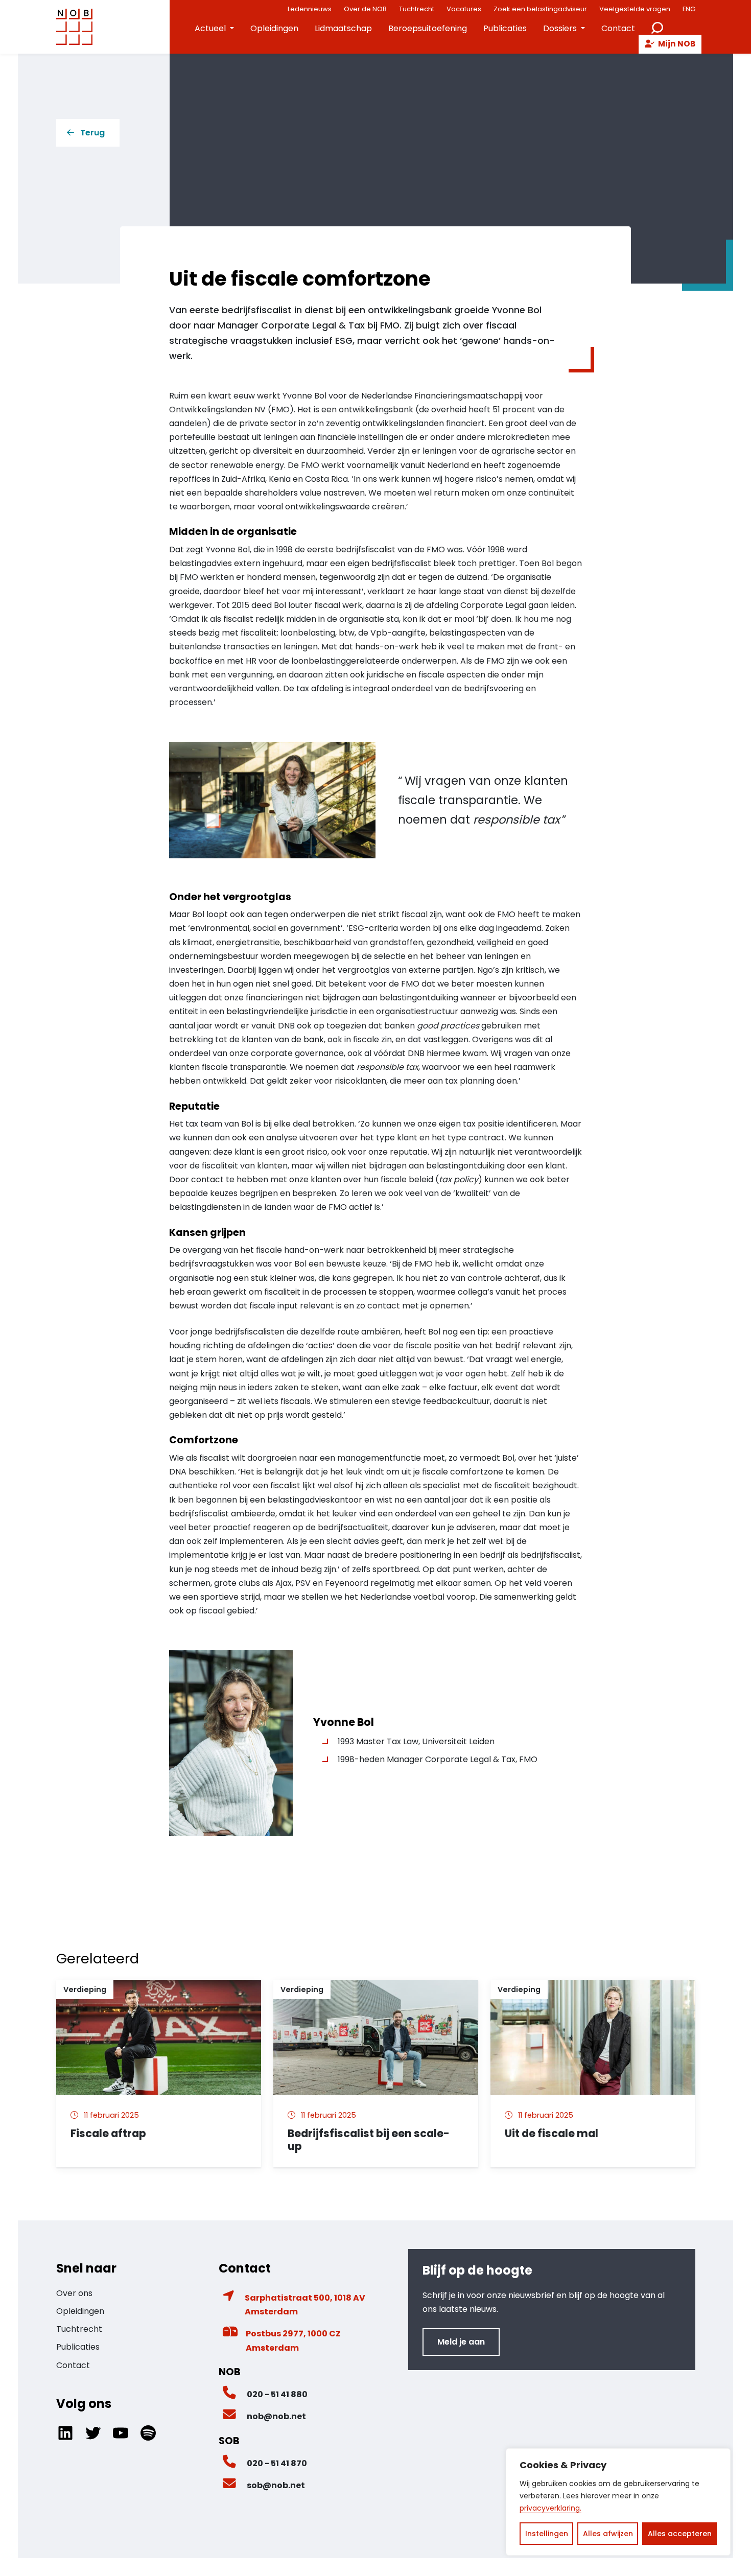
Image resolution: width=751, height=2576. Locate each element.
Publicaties (505, 28)
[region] (618, 2502)
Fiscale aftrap (108, 2133)
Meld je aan (461, 2342)
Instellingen (547, 2534)
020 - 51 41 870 (277, 2463)
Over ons (74, 2293)
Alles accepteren (680, 2534)
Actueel (210, 28)
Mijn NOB (676, 44)
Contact (618, 28)
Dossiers (560, 28)
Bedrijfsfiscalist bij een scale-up (369, 2140)
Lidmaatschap (343, 28)
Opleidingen (274, 28)
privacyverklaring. (550, 2508)
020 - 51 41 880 (277, 2394)
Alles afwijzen (608, 2534)
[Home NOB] (75, 27)
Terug (92, 133)
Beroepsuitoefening (428, 28)
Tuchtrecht (79, 2329)
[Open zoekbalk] (657, 27)
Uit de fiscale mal (553, 2133)
